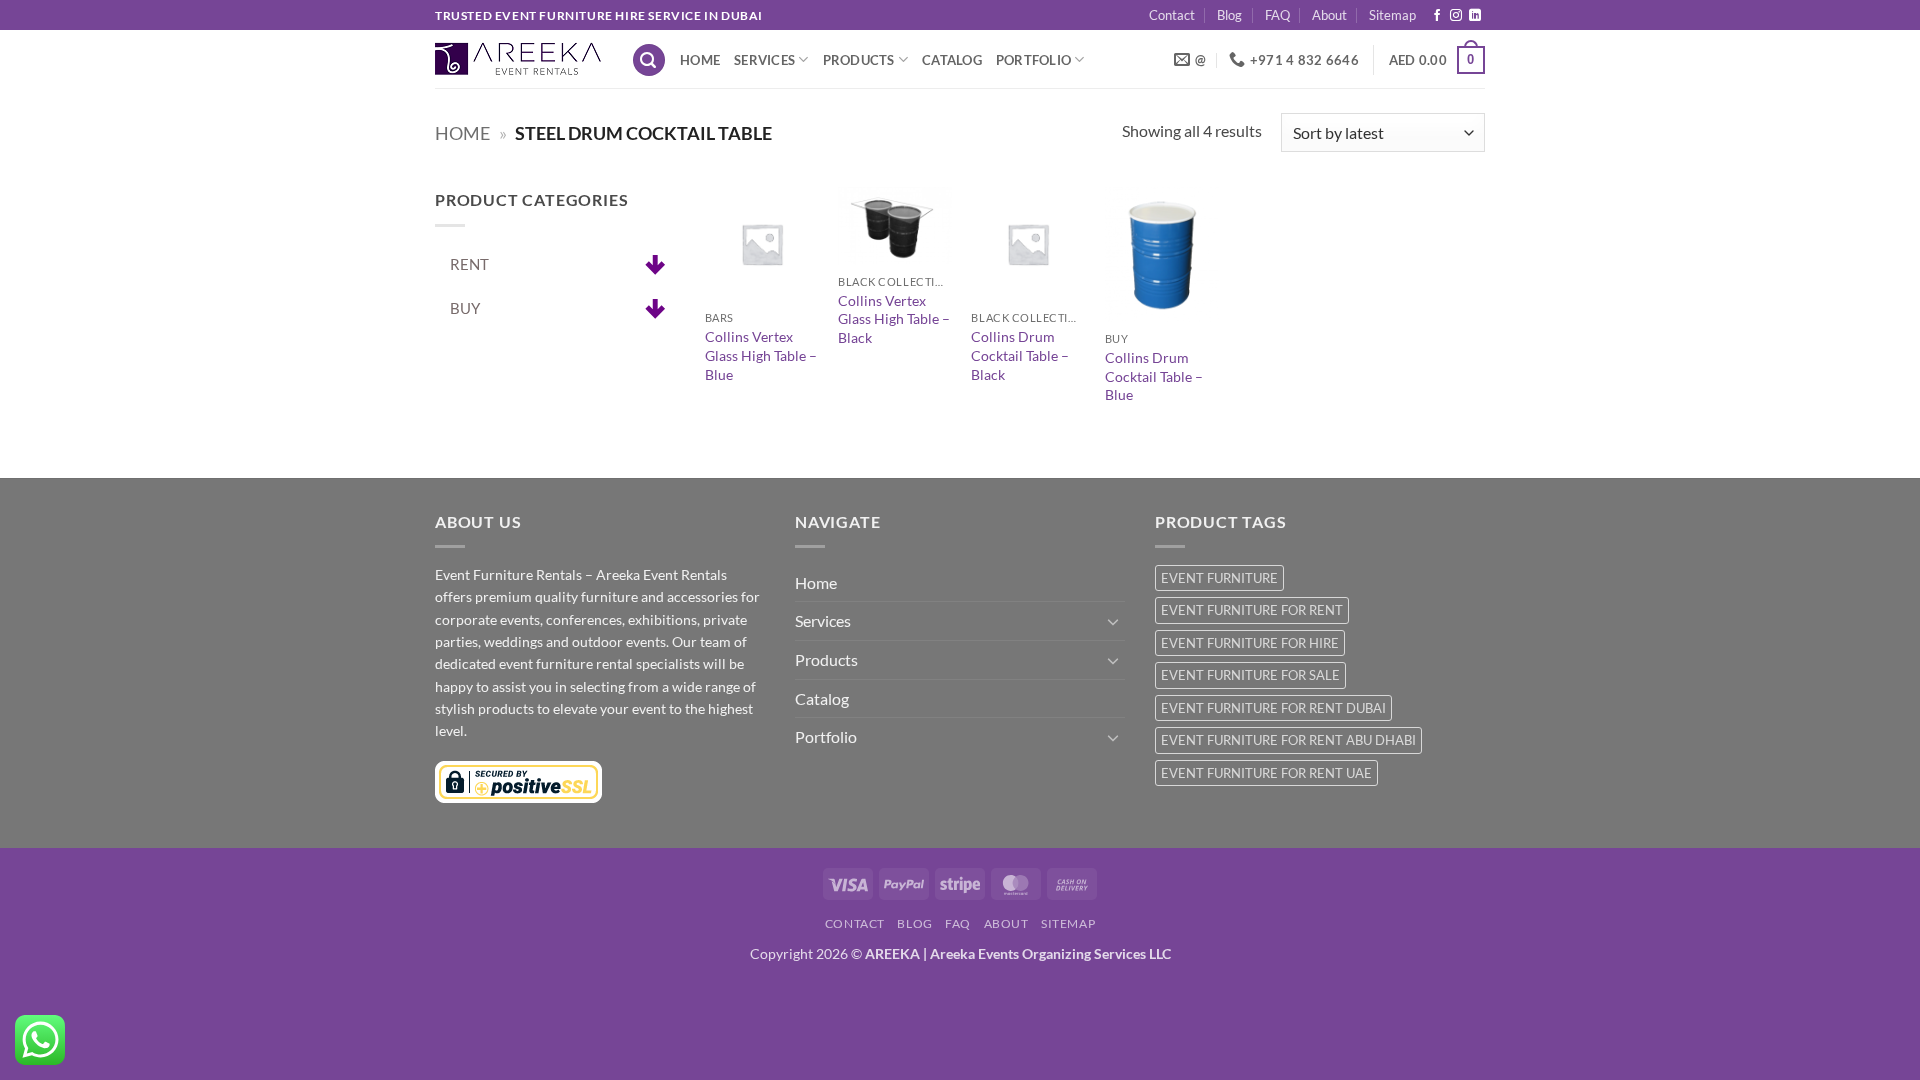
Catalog (952, 60)
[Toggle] (1113, 621)
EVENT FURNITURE (1219, 578)
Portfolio (1033, 60)
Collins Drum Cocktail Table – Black (1020, 355)
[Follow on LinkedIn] (1475, 16)
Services (764, 60)
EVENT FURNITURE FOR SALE (1250, 675)
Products (859, 60)
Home (700, 60)
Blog (1229, 15)
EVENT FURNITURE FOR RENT (1252, 610)
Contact (1172, 15)
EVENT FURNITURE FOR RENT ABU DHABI (1288, 740)
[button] (649, 60)
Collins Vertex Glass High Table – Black (894, 319)
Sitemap (1392, 15)
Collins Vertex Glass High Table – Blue (761, 355)
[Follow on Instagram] (1456, 16)
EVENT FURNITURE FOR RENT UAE (1266, 773)
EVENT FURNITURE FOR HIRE (1250, 643)
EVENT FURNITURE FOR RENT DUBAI (1273, 708)
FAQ (1277, 15)
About (1329, 15)
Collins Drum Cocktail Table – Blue (1154, 376)
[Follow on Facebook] (1437, 16)
